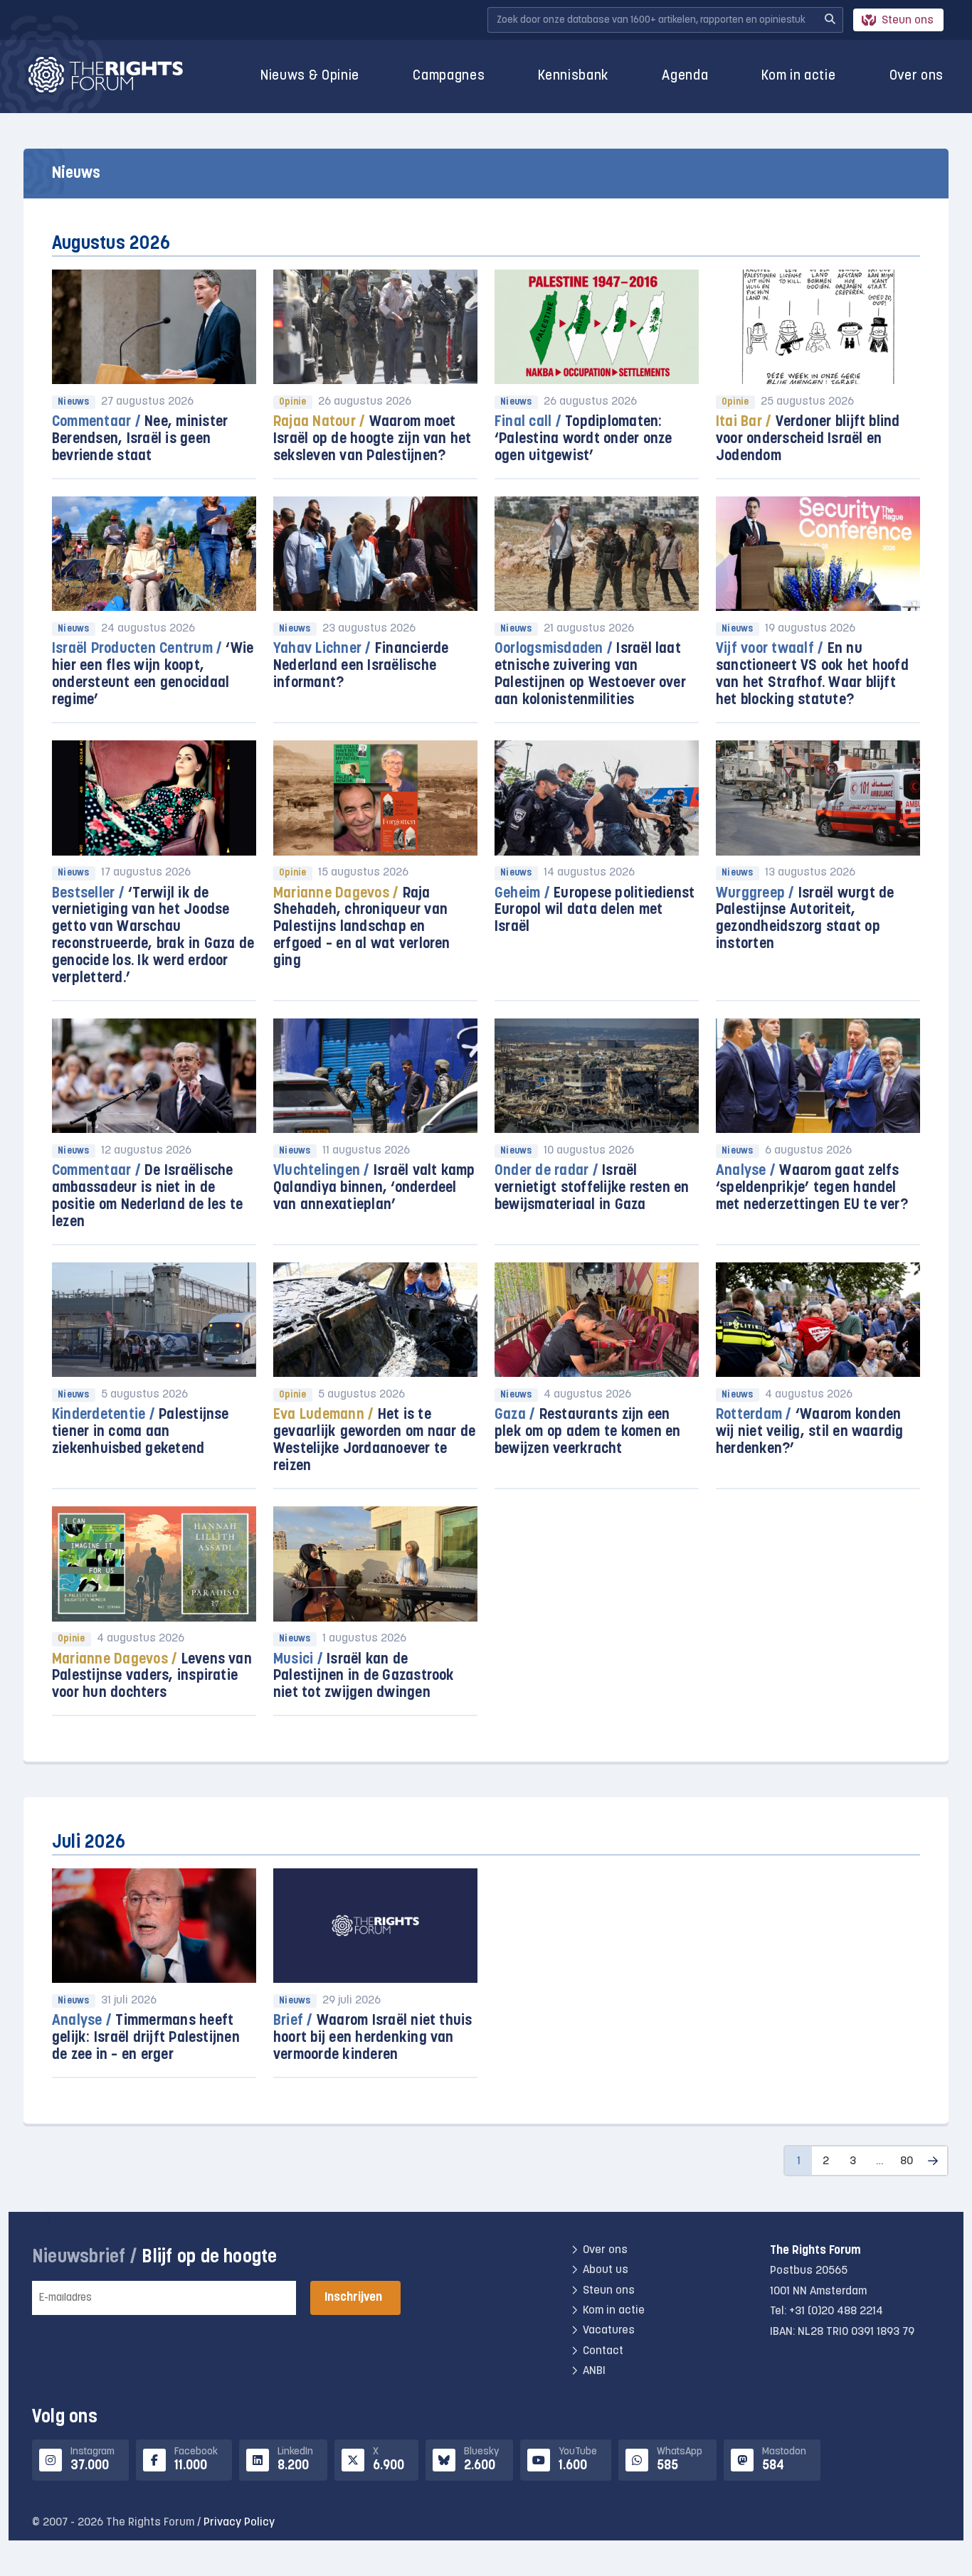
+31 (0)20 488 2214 (836, 2311)
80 (907, 2161)
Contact (603, 2351)
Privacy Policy (239, 2523)
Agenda (685, 76)
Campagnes (449, 76)
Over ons (916, 76)
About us (606, 2270)
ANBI (594, 2371)
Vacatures (609, 2331)
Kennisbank (573, 76)
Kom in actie (798, 76)
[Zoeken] (830, 20)
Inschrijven (353, 2298)
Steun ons (908, 21)
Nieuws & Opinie (310, 76)
